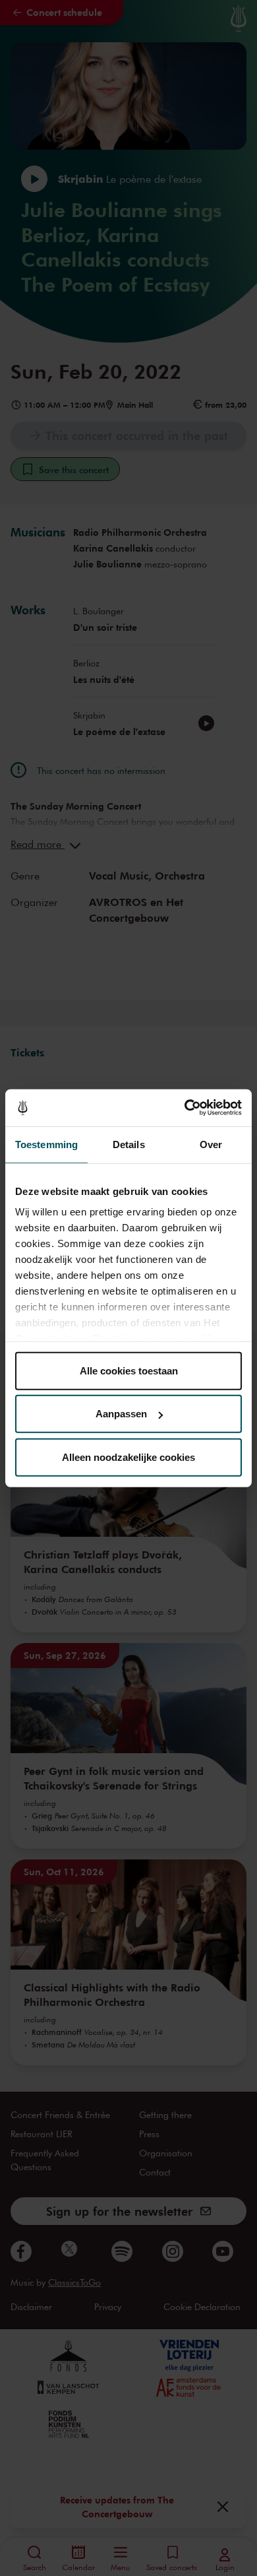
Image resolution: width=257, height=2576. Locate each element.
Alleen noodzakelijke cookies (128, 1457)
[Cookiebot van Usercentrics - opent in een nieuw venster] (185, 1108)
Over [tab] (211, 1144)
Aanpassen (121, 1414)
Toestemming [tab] (46, 1144)
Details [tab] (129, 1144)
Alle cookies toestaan (129, 1370)
